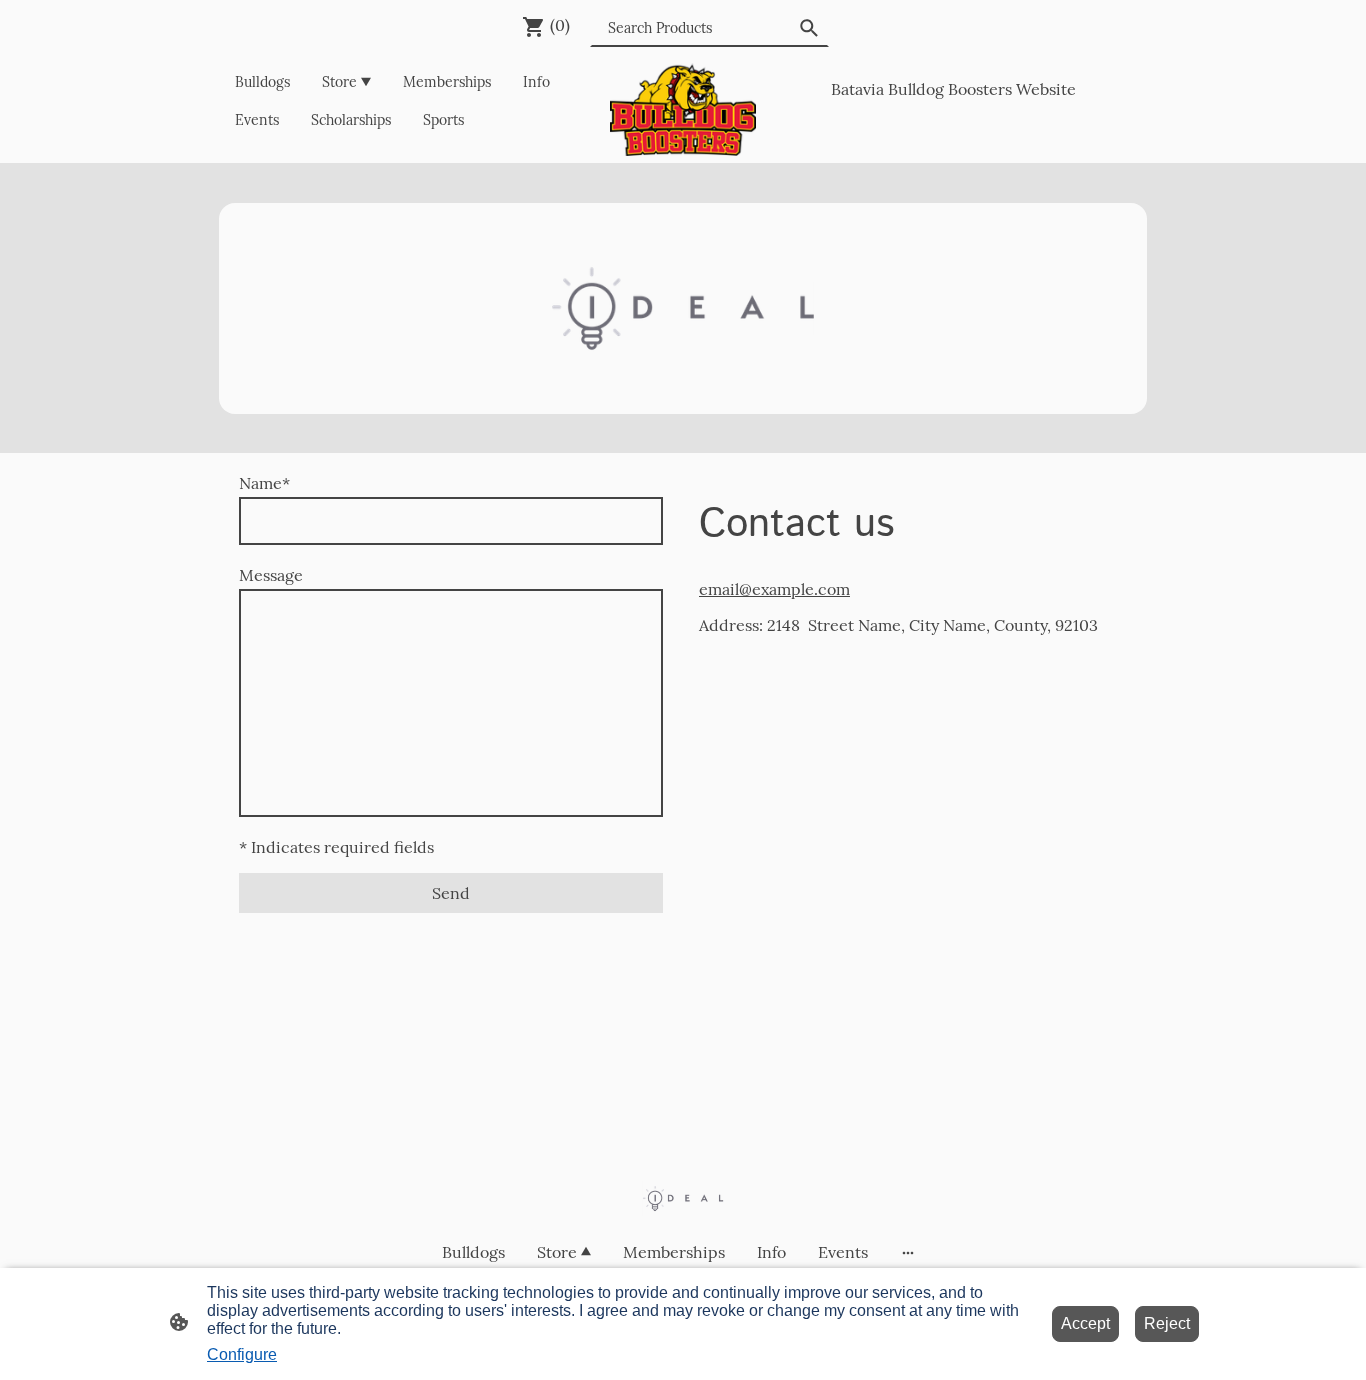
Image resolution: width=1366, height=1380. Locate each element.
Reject (1167, 1323)
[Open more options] (908, 1252)
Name (264, 483)
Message (271, 575)
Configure (242, 1354)
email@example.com (774, 589)
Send (451, 893)
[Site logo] (683, 109)
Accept (1085, 1323)
